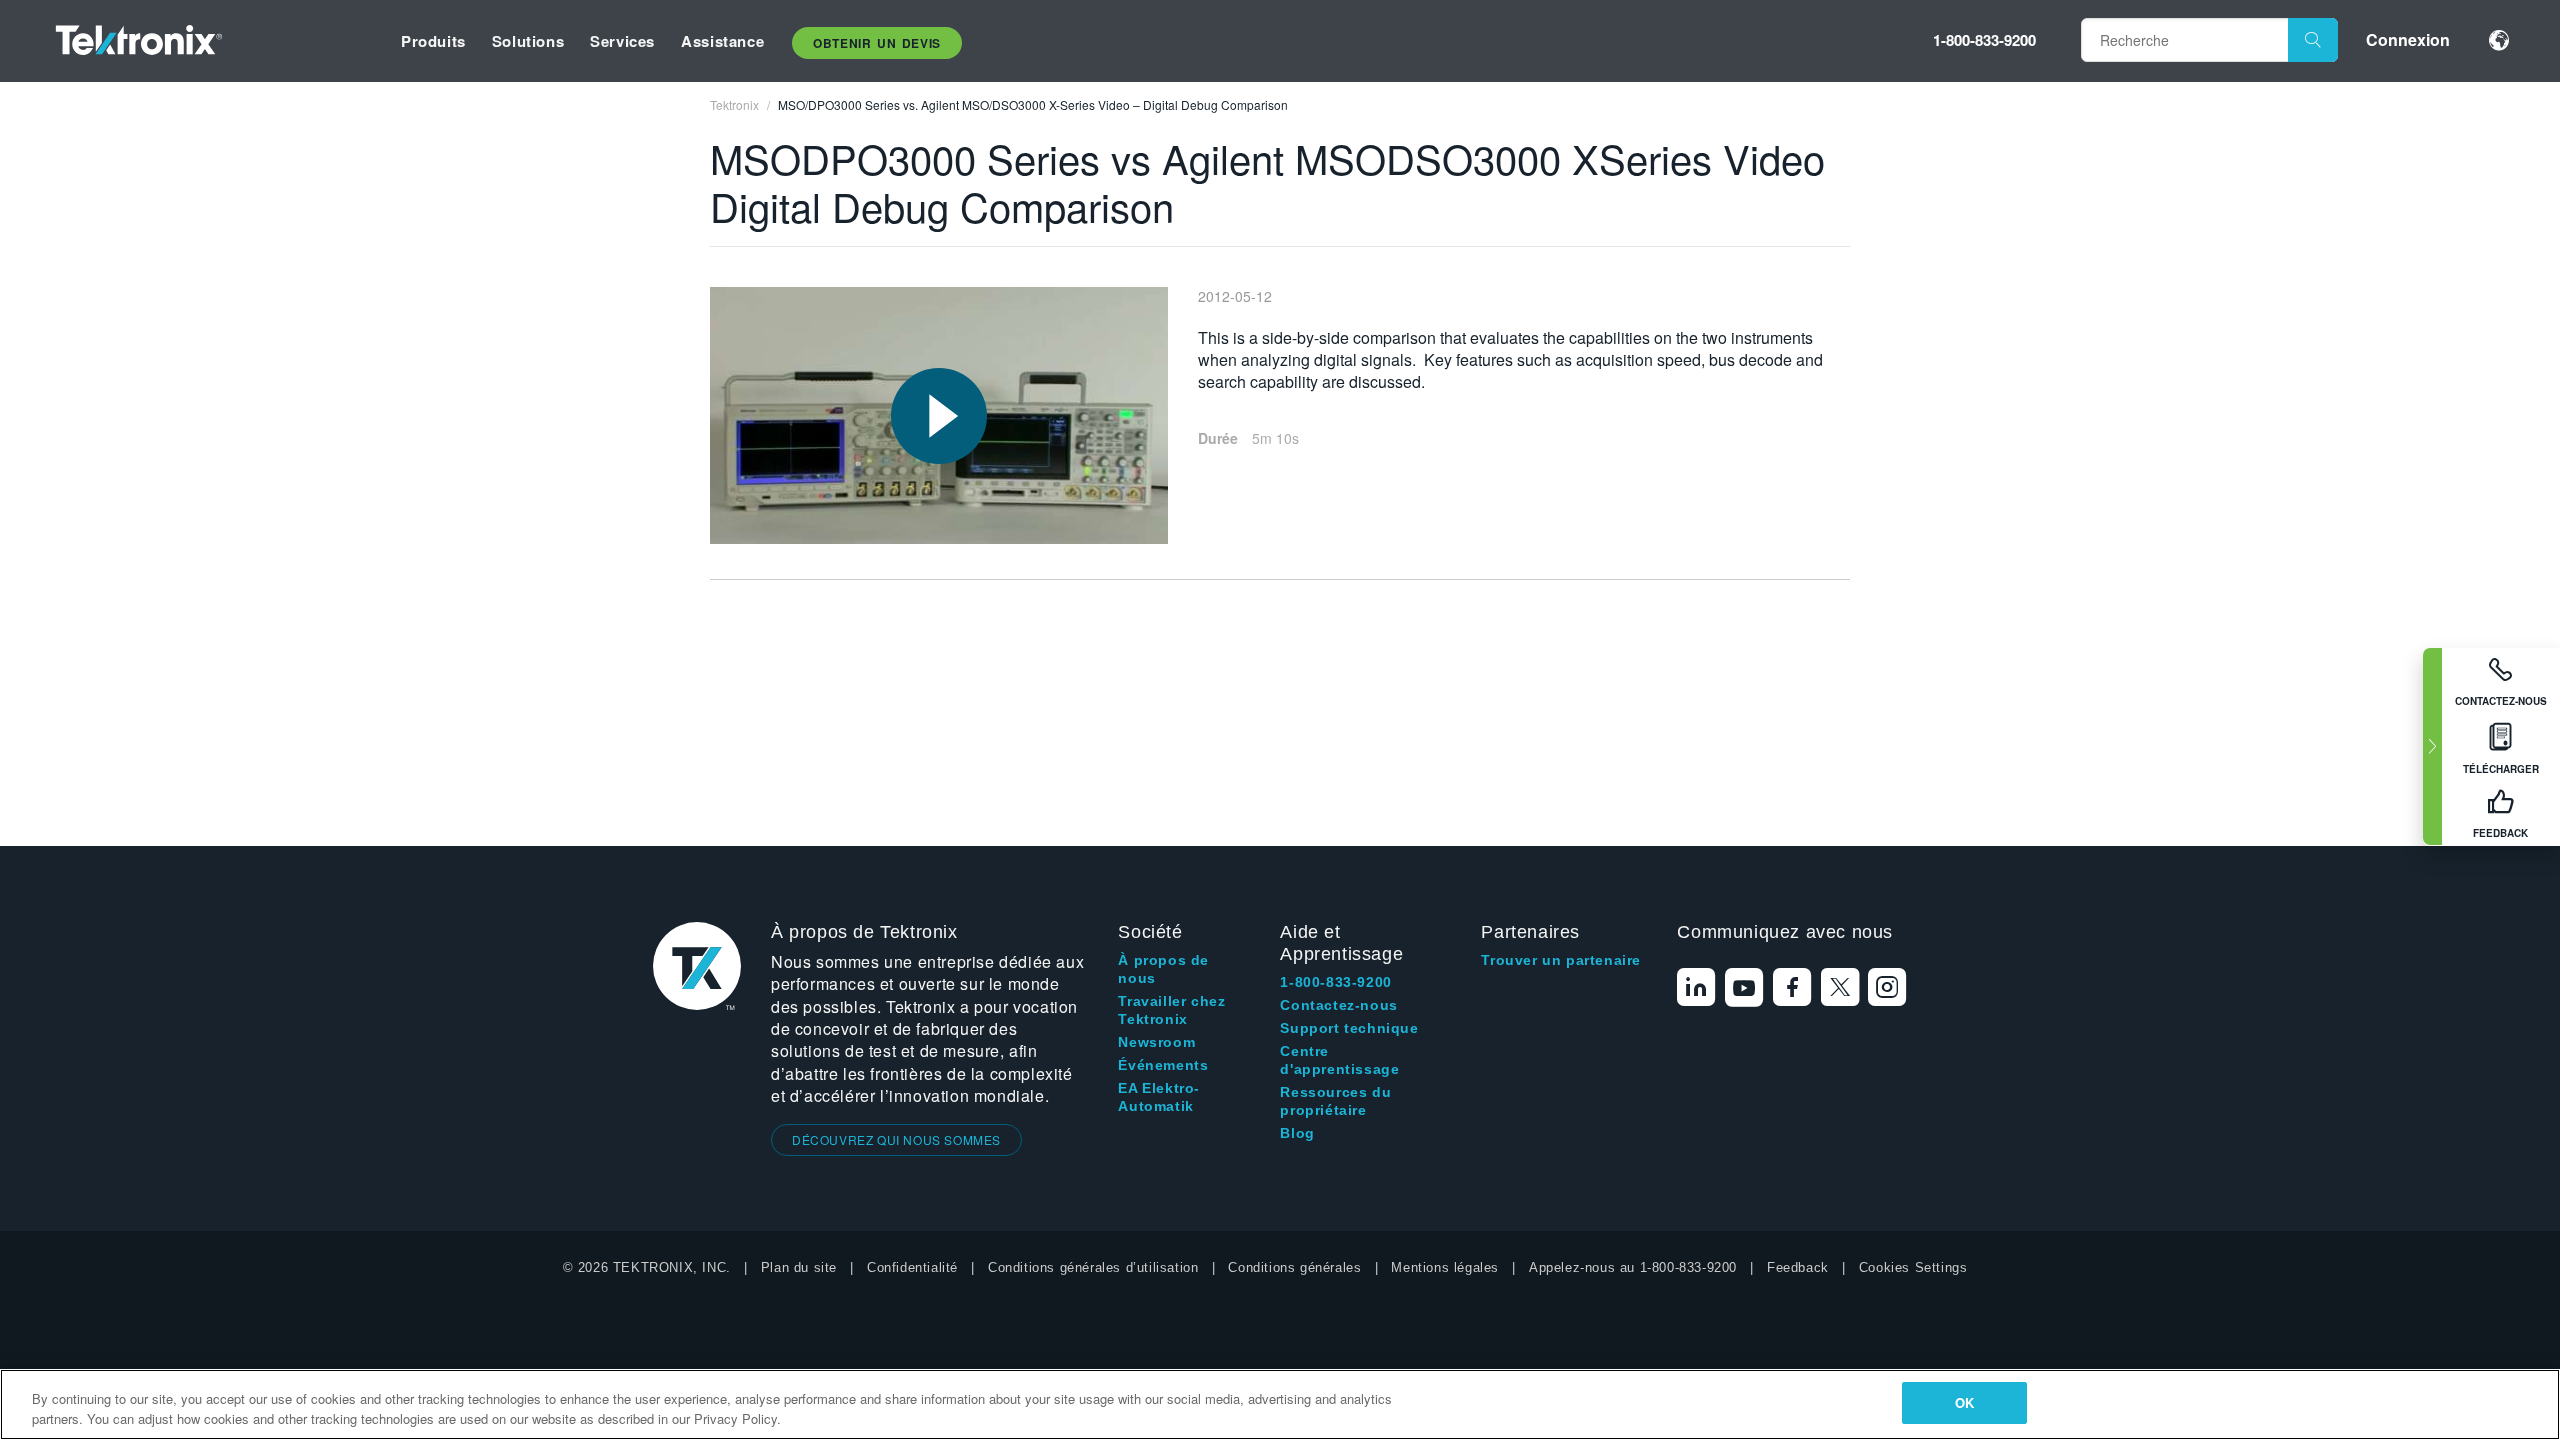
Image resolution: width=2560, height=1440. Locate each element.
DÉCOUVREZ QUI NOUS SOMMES (896, 1139)
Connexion (2408, 39)
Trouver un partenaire (1561, 960)
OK (1964, 1402)
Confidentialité (912, 1267)
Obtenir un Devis (877, 43)
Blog (1297, 1133)
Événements (1163, 1065)
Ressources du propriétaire (1335, 1101)
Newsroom (1156, 1042)
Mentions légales (1445, 1267)
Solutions (528, 41)
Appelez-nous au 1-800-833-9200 (1633, 1267)
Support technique (1349, 1028)
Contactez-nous (1338, 1005)
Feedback (1798, 1267)
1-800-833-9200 (1984, 40)
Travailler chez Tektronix (1171, 1010)
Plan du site (799, 1267)
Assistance (722, 41)
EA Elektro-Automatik (1159, 1097)
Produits (433, 41)
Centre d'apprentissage (1339, 1060)
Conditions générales (1294, 1267)
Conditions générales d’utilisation (1093, 1267)
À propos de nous (1163, 969)
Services (622, 41)
